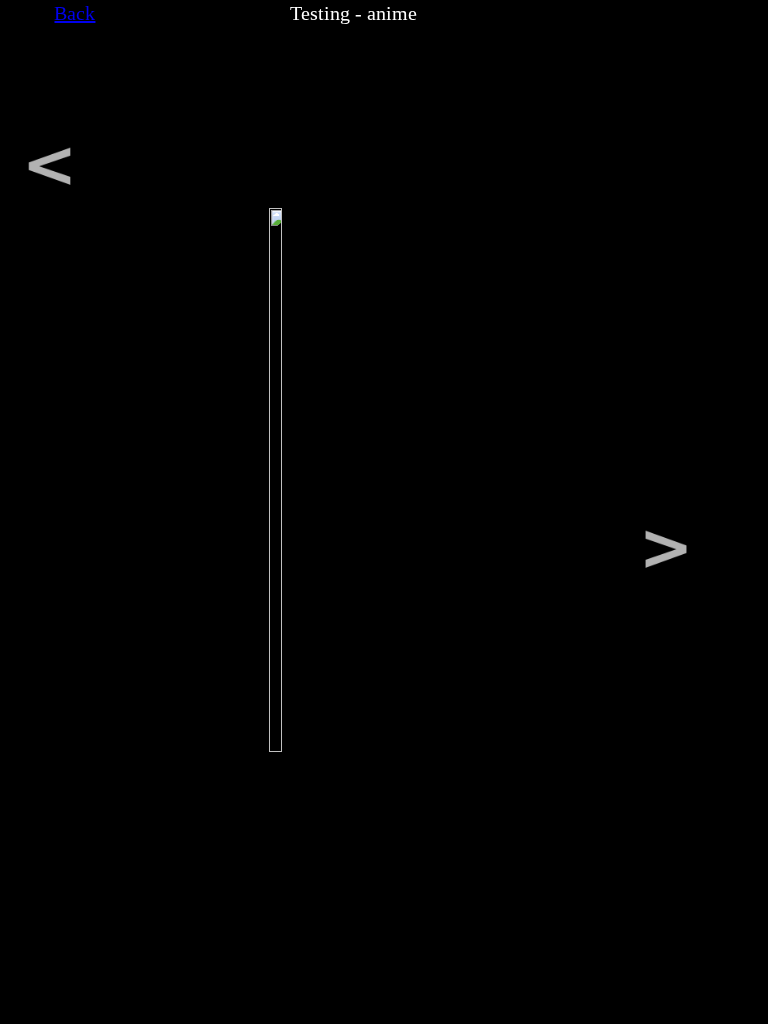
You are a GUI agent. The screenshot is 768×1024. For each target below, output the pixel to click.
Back (74, 13)
